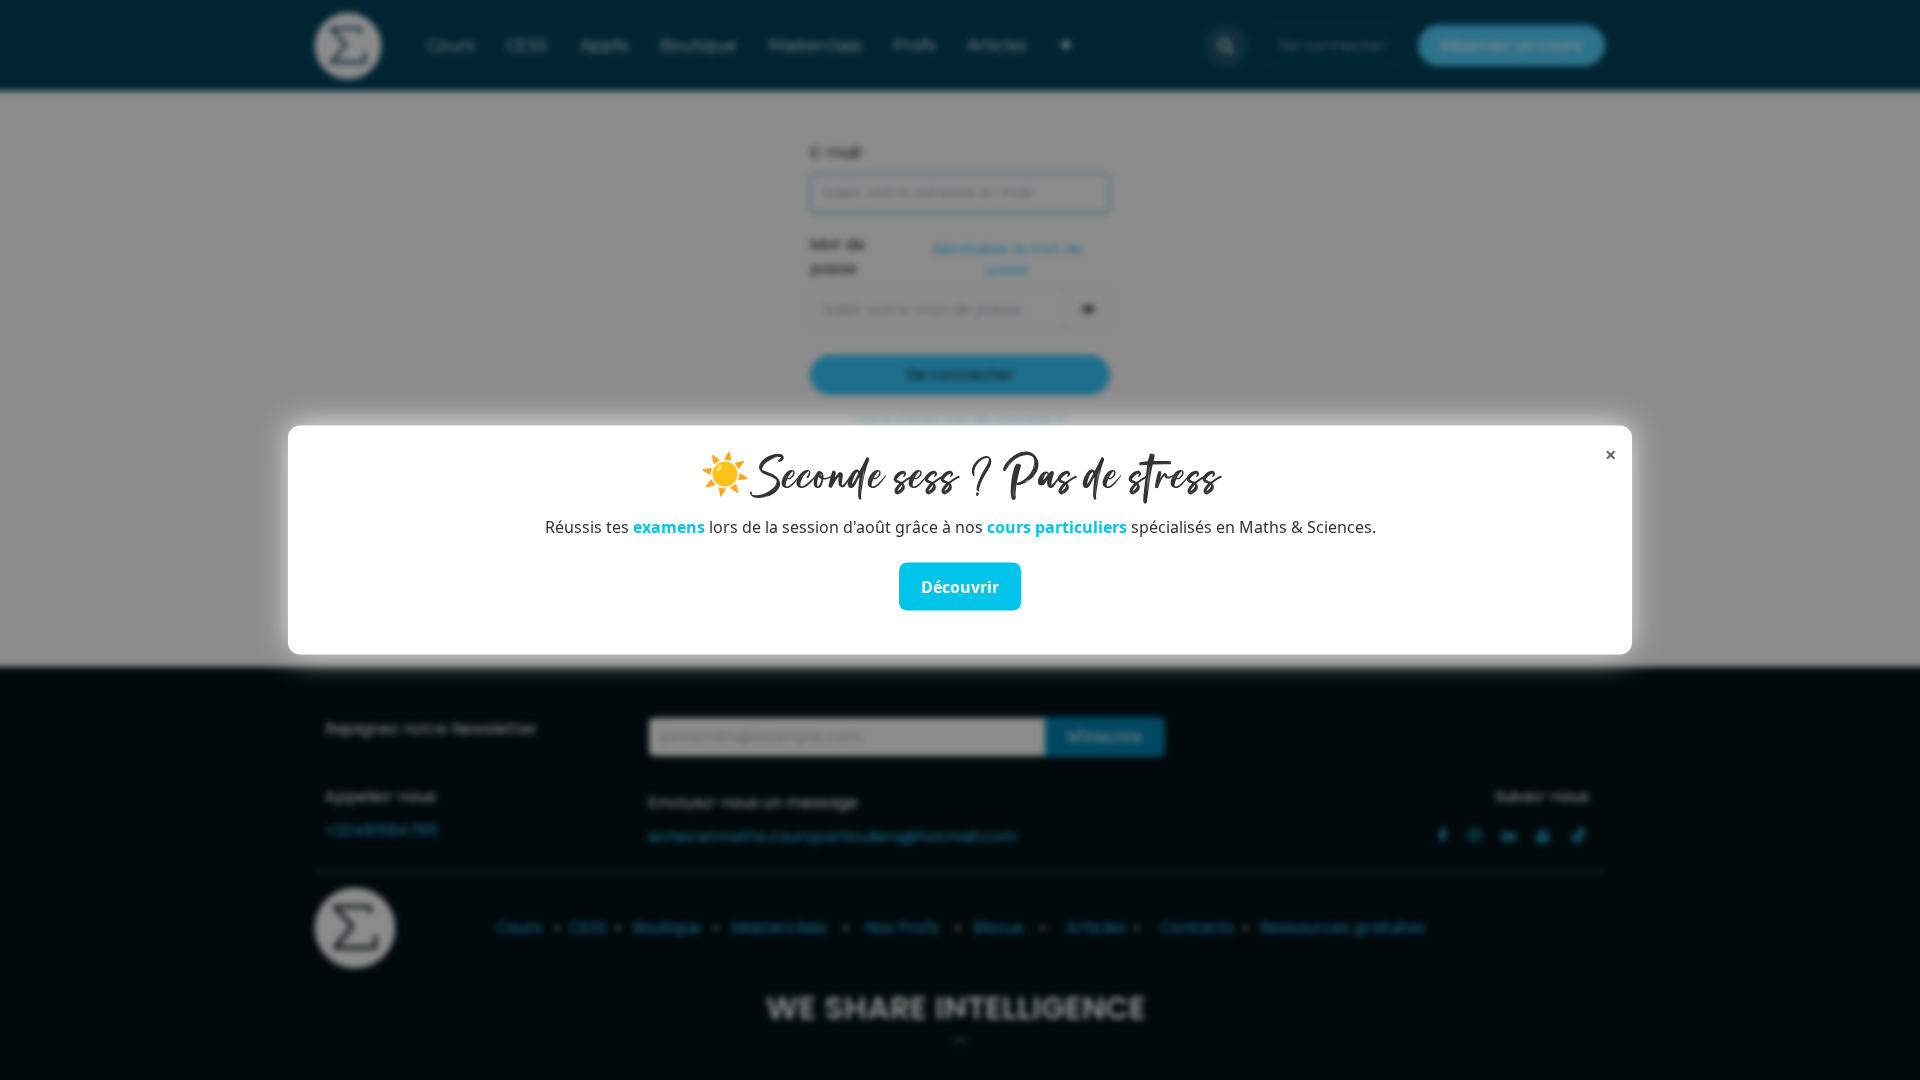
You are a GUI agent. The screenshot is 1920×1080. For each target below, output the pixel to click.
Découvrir (960, 587)
